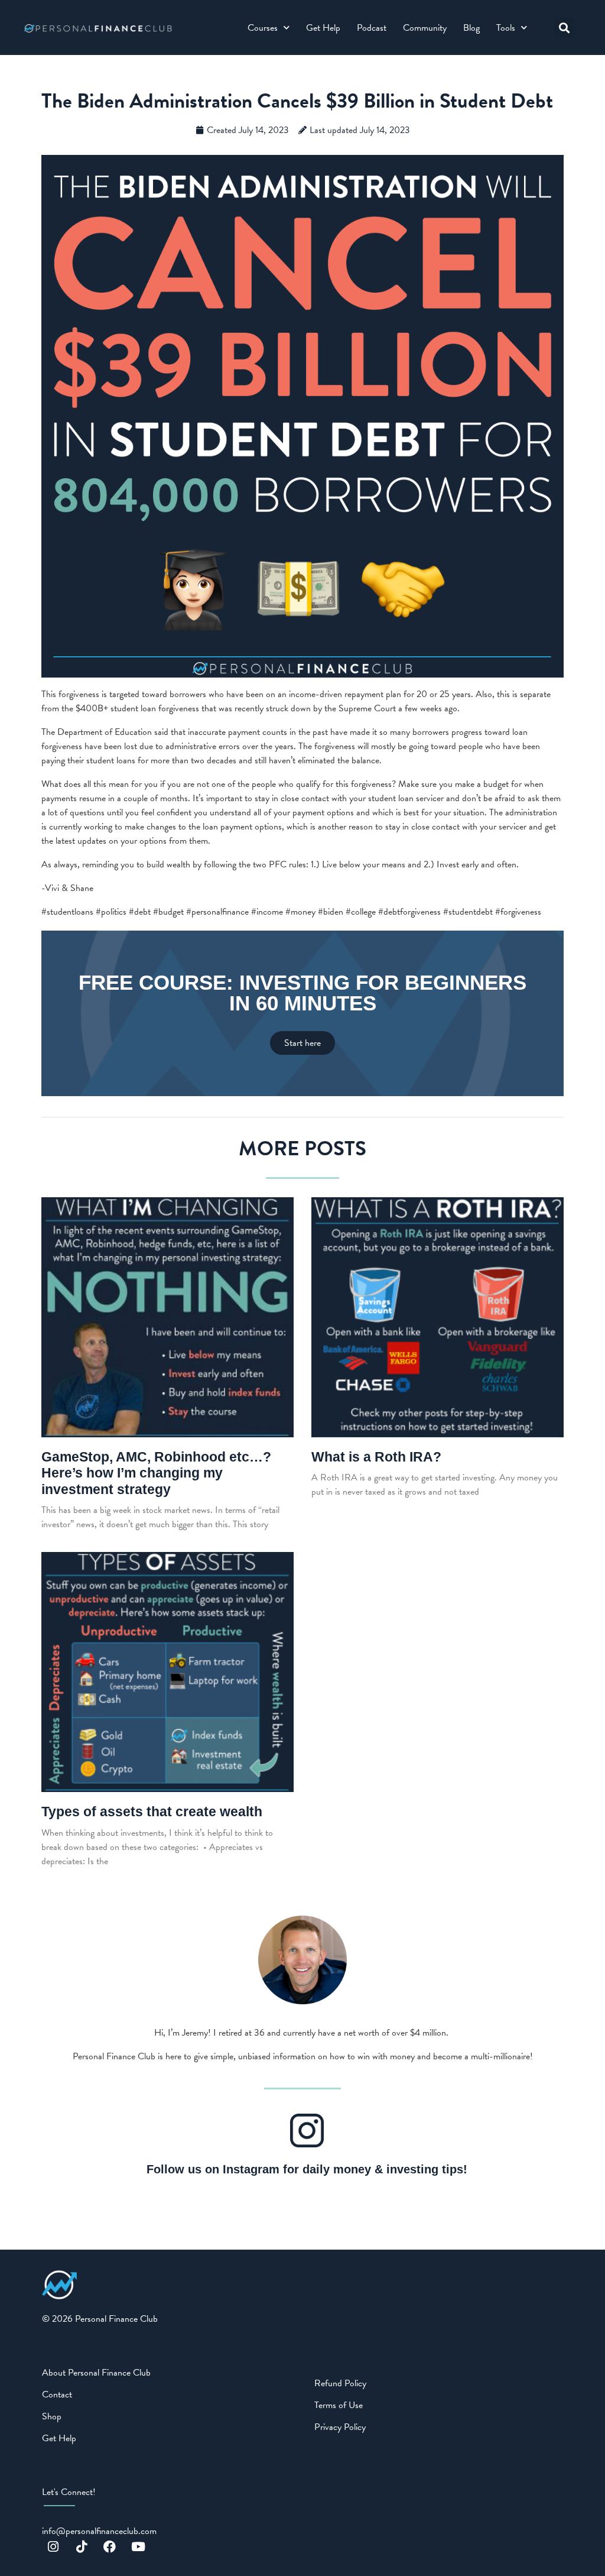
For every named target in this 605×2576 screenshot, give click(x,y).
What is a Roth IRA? (376, 1457)
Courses (263, 28)
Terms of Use (339, 2405)
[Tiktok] (82, 2547)
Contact (57, 2394)
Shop (52, 2416)
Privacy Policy (340, 2427)
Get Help (323, 28)
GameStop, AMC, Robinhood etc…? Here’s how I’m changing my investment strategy (156, 1473)
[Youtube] (138, 2547)
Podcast (372, 28)
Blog (471, 28)
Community (425, 28)
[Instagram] (53, 2547)
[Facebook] (110, 2547)
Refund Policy (340, 2383)
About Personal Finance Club (96, 2373)
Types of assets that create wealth (152, 1812)
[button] (564, 27)
